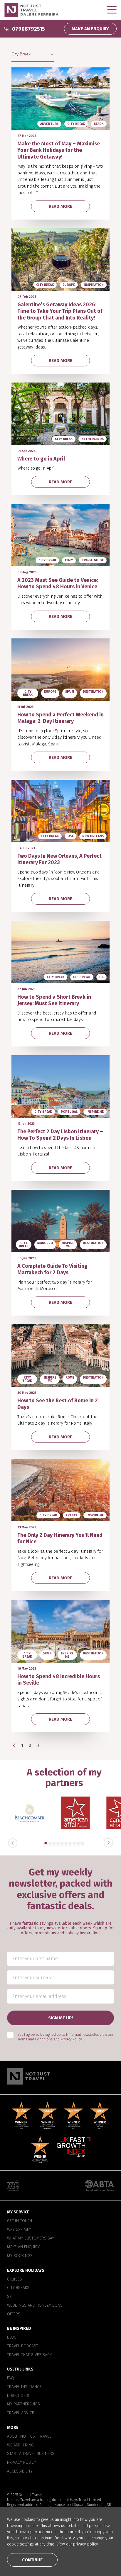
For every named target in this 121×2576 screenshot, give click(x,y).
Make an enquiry (23, 2247)
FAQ (10, 2378)
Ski (10, 2297)
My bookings (20, 2256)
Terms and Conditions (35, 2039)
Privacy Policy (21, 2463)
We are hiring (20, 2445)
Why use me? (19, 2230)
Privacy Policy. (72, 2039)
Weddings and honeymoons (35, 2305)
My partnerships (23, 2404)
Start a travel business (31, 2454)
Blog (12, 2337)
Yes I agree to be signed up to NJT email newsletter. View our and (65, 2037)
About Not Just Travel (29, 2436)
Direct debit (19, 2395)
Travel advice (21, 2413)
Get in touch (20, 2221)
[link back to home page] (60, 2076)
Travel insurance (24, 2387)
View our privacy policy (77, 2544)
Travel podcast (23, 2346)
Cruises (15, 2279)
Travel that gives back (29, 2355)
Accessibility (20, 2471)
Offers (14, 2314)
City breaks (18, 2288)
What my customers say (31, 2238)
